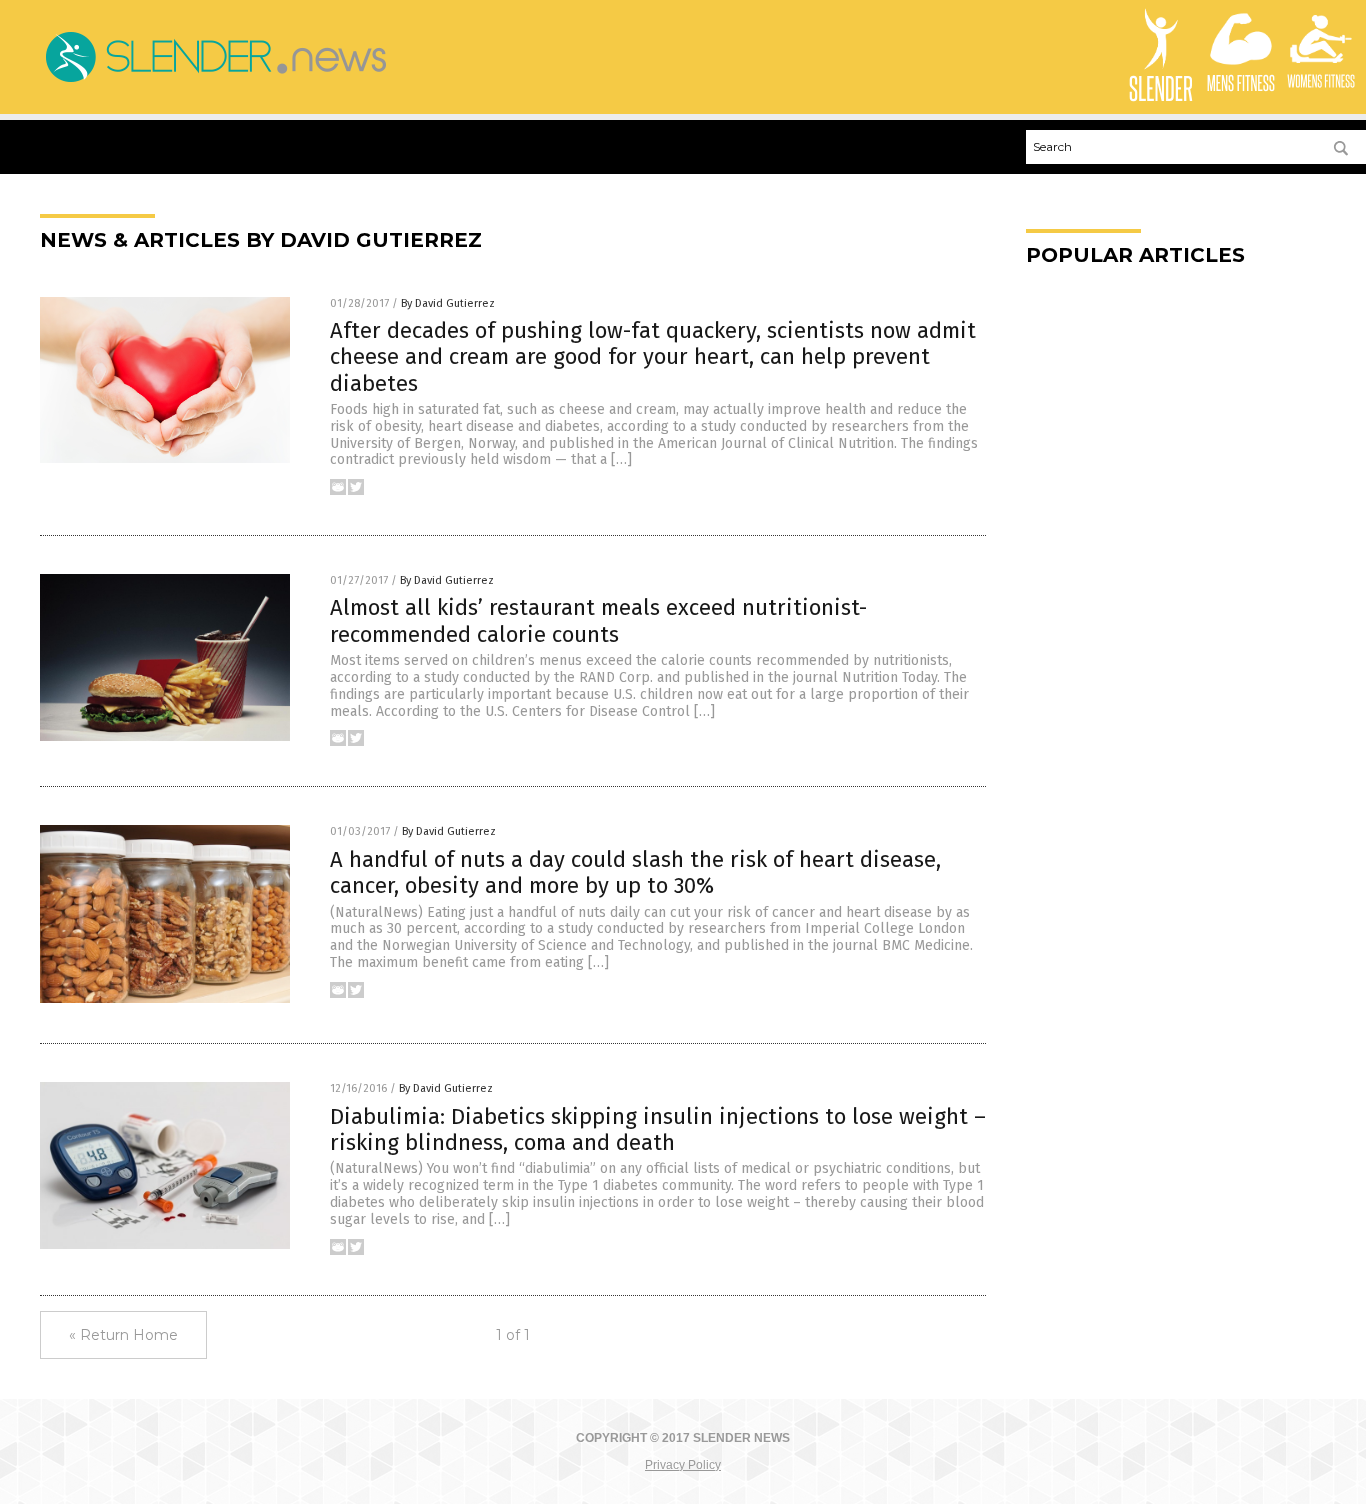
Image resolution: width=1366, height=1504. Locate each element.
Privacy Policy (683, 1465)
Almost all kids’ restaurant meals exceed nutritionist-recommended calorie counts (598, 620)
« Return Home (123, 1335)
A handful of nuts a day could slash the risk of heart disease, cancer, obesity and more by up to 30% (635, 872)
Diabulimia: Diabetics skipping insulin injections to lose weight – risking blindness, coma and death (658, 1129)
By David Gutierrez (448, 303)
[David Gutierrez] (215, 82)
